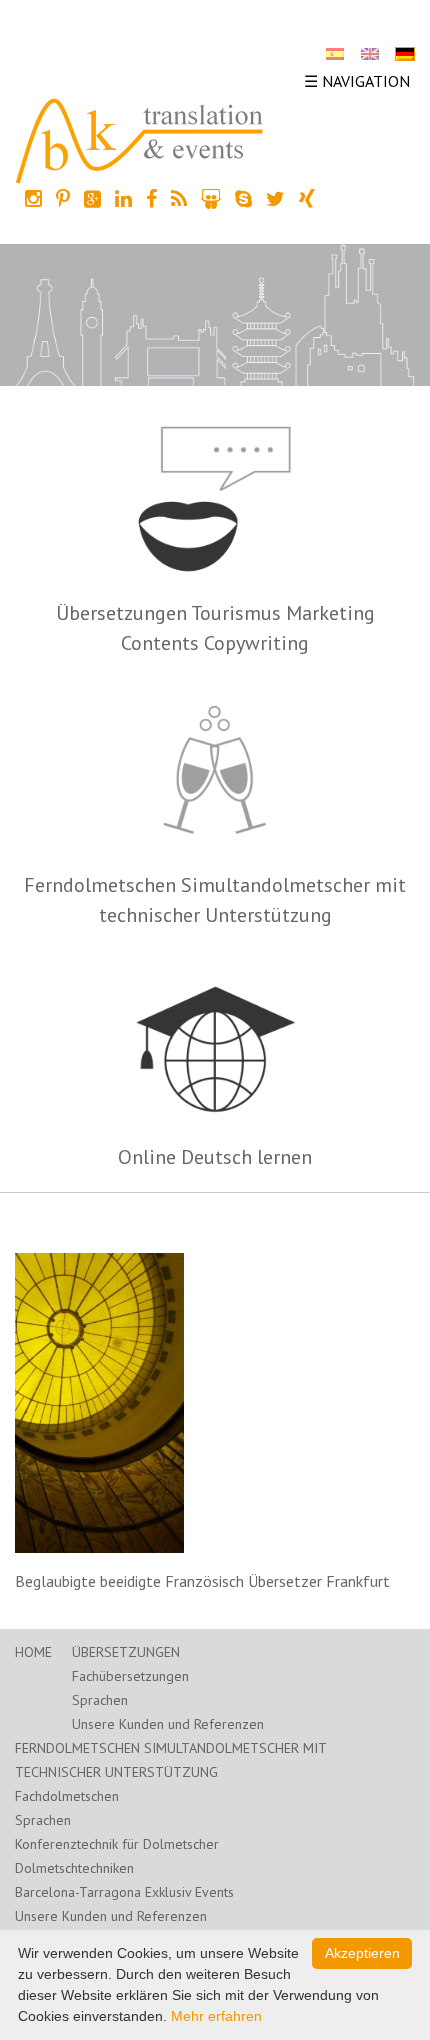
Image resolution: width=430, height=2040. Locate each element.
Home (33, 1652)
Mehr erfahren (216, 2016)
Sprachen (100, 1700)
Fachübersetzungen (130, 1676)
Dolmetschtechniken (74, 1868)
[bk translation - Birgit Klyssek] (140, 139)
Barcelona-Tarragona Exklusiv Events (124, 1892)
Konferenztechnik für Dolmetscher (117, 1844)
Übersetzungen (126, 1652)
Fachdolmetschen (67, 1796)
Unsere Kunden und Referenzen (168, 1724)
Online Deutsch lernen (215, 1157)
